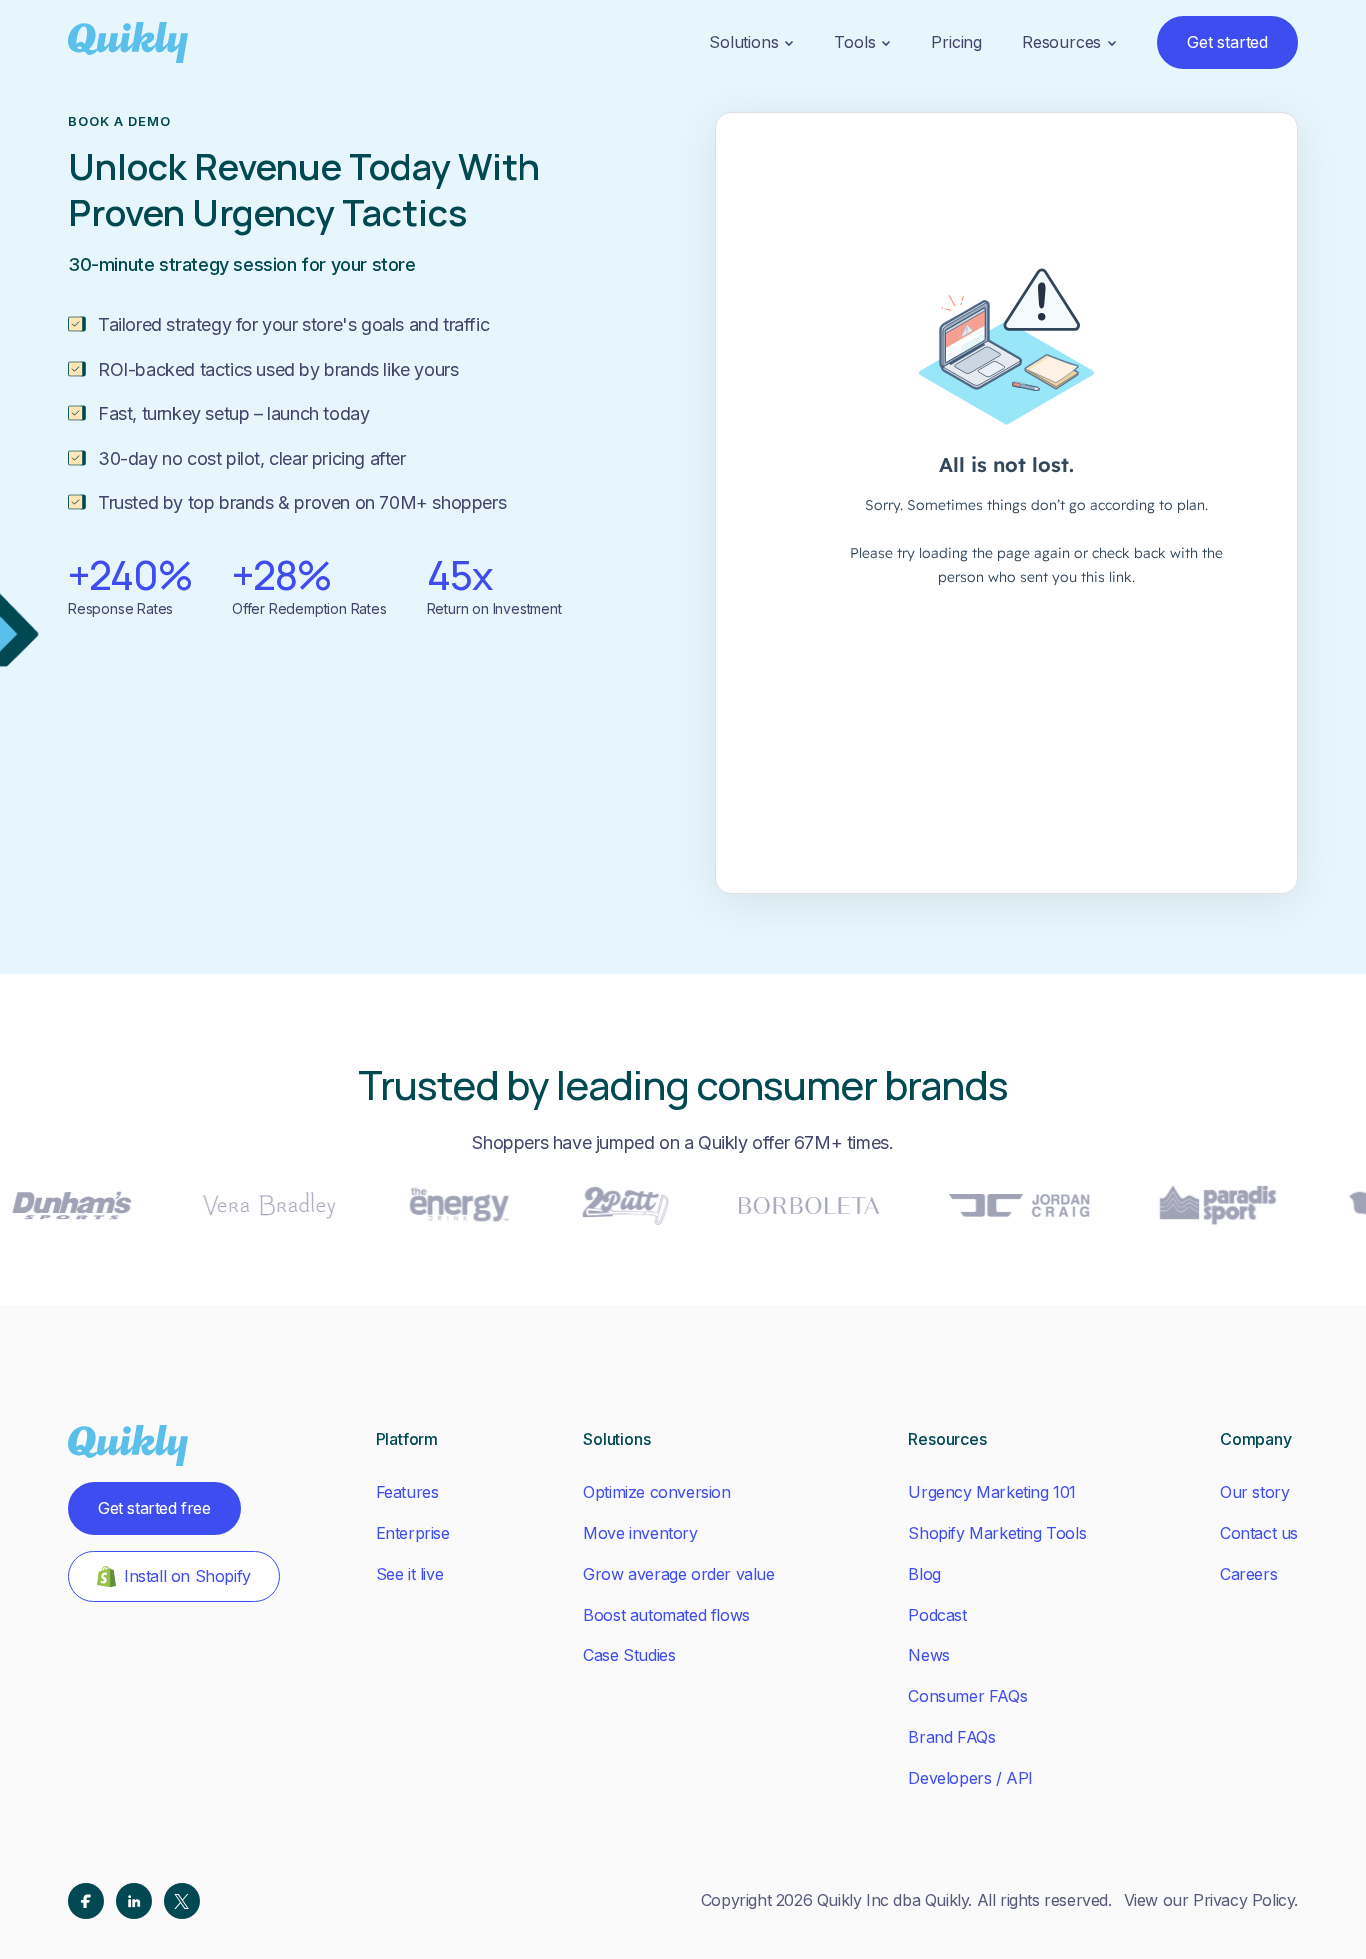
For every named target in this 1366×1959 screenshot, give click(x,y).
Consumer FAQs (967, 1696)
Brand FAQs (951, 1737)
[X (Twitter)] (182, 1901)
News (928, 1655)
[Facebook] (86, 1901)
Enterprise (413, 1533)
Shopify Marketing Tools (997, 1533)
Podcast (937, 1615)
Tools (854, 42)
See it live (410, 1574)
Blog (924, 1574)
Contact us (1259, 1533)
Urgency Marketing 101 (992, 1492)
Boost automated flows (666, 1615)
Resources (1061, 42)
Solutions (743, 42)
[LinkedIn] (134, 1901)
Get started (1227, 42)
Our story (1254, 1492)
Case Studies (629, 1655)
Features (407, 1492)
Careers (1248, 1574)
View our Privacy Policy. (1211, 1900)
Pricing (956, 42)
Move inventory (640, 1533)
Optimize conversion (656, 1492)
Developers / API (970, 1778)
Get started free (154, 1508)
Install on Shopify (187, 1576)
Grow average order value (678, 1574)
